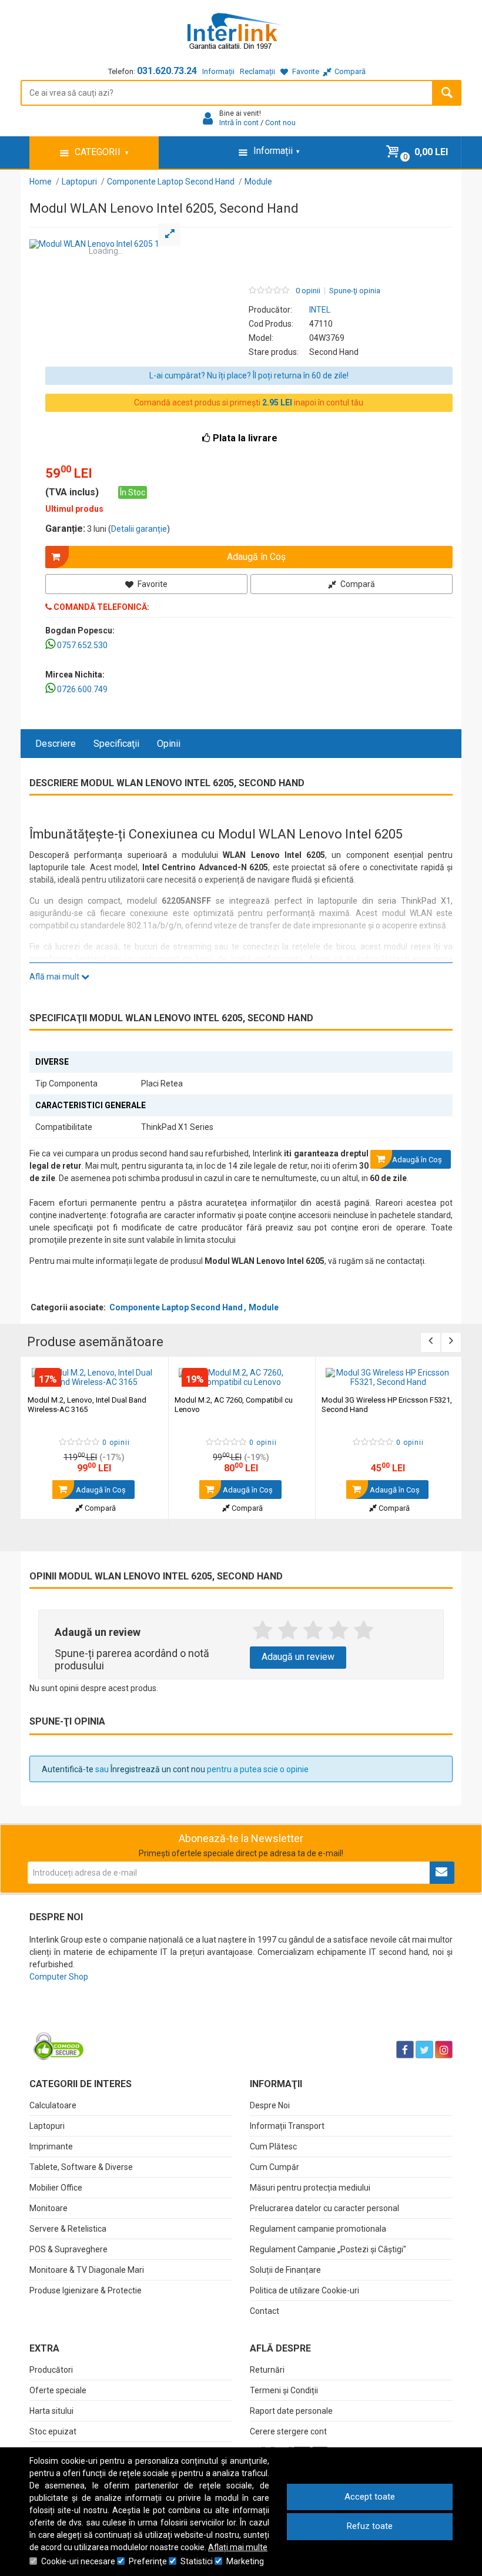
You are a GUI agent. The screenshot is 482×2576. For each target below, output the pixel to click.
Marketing (245, 2561)
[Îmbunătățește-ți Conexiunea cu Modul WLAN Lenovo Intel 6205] (106, 244)
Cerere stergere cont (288, 2431)
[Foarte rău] (262, 1631)
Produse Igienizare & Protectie (86, 2290)
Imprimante (51, 2146)
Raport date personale (291, 2411)
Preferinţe (148, 2561)
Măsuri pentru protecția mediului (310, 2188)
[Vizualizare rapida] (143, 1375)
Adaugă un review (298, 1657)
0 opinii (308, 291)
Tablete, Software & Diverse (81, 2167)
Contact (265, 2311)
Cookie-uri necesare (78, 2561)
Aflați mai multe (238, 2547)
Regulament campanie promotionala (318, 2229)
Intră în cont (239, 123)
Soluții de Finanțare (285, 2270)
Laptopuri (47, 2126)
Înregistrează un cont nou (158, 1769)
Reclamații (257, 71)
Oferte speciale (58, 2390)
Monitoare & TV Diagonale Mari (87, 2270)
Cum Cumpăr (275, 2167)
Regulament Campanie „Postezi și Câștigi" (328, 2249)
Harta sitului (51, 2411)
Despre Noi (270, 2105)
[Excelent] (364, 1631)
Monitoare (48, 2208)
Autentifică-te (68, 1769)
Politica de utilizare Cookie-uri (304, 2290)
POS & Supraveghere (68, 2249)
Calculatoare (53, 2105)
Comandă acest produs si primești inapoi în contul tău (249, 402)
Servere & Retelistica (68, 2229)
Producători (51, 2370)
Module (264, 1307)
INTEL (320, 310)
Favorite (152, 584)
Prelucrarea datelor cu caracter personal (324, 2208)
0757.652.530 (82, 645)
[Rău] (288, 1631)
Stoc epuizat (53, 2431)
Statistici (197, 2561)
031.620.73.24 (167, 71)
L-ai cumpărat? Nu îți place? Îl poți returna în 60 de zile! (249, 375)
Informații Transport (287, 2126)
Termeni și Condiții (284, 2390)
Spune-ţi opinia (355, 291)
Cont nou (280, 123)
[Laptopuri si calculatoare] (103, 2020)
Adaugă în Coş (100, 1490)
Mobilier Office (56, 2188)
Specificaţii (116, 744)
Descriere (56, 744)
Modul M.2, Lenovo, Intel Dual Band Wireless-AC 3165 (87, 1405)
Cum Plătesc (273, 2146)
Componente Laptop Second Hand (176, 1307)
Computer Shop (59, 1977)
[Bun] (313, 1631)
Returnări (267, 2370)
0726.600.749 (82, 689)
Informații (218, 71)
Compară (357, 584)
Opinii (169, 744)
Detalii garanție (139, 529)
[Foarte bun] (338, 1631)
